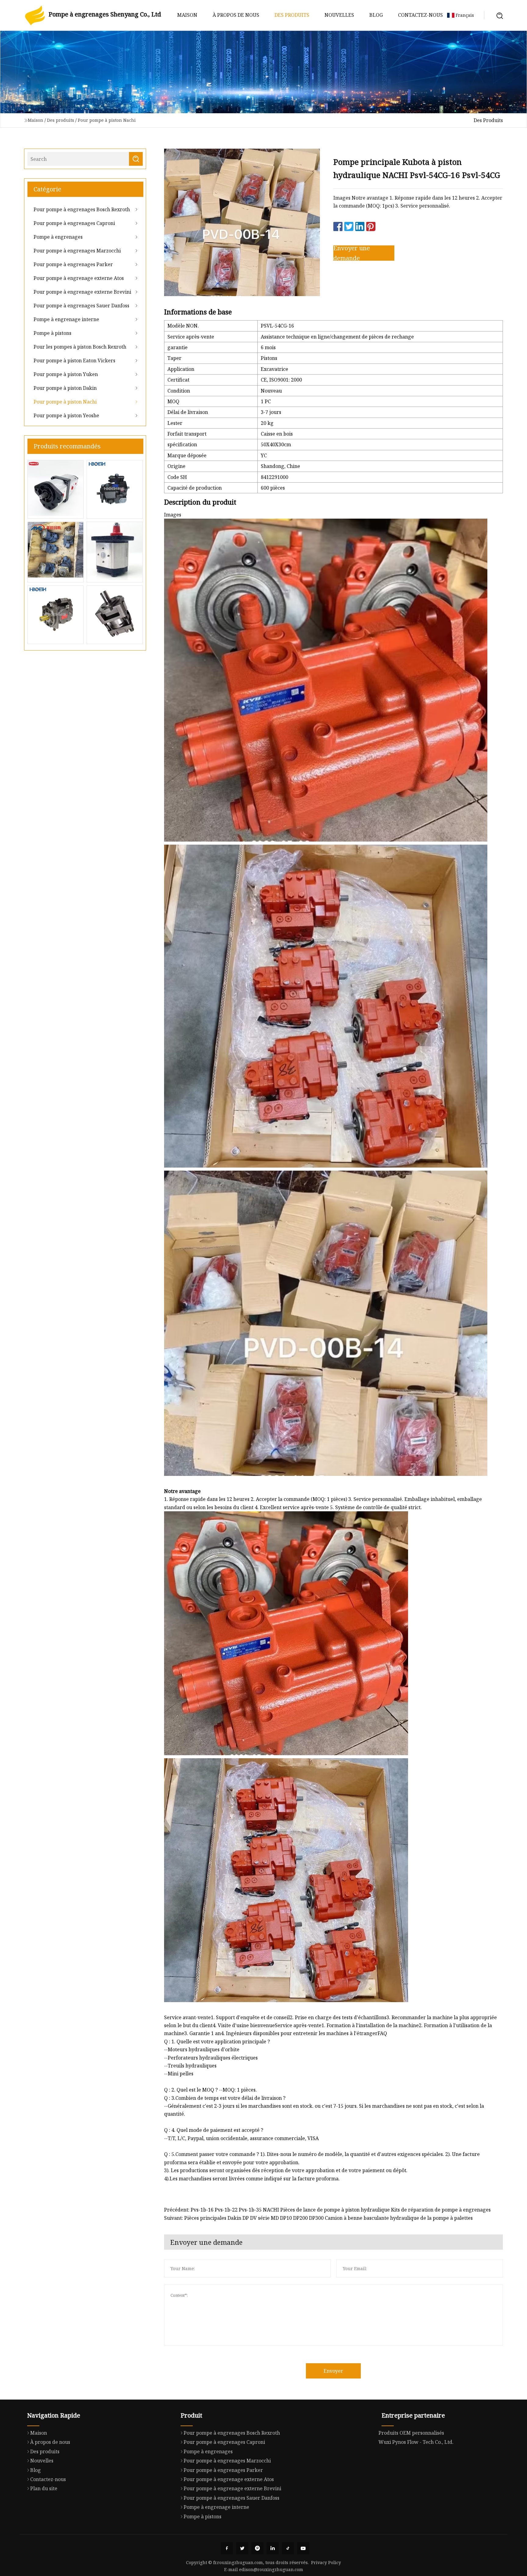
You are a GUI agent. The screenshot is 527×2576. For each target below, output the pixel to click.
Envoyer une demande (352, 253)
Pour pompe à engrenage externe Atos (79, 278)
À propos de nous (236, 15)
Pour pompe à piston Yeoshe (66, 415)
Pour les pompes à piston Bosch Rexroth (80, 347)
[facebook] (227, 2548)
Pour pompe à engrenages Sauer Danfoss (81, 306)
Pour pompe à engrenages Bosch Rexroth (82, 209)
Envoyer (333, 2371)
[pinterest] (257, 2548)
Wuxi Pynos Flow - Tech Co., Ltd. (416, 2442)
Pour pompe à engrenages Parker (73, 264)
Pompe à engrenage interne (66, 319)
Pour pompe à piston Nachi (107, 120)
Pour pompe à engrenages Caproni (74, 223)
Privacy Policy (326, 2562)
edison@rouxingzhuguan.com (271, 2569)
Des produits (292, 15)
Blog (376, 15)
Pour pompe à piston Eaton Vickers (74, 360)
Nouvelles (339, 15)
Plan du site (44, 2488)
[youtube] (303, 2548)
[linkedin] (273, 2548)
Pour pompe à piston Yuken (66, 374)
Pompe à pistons (52, 333)
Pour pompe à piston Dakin (65, 388)
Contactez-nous (420, 15)
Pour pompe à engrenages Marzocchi (77, 251)
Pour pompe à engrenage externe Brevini (82, 292)
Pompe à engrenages (58, 237)
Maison (187, 15)
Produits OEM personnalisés (411, 2433)
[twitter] (242, 2548)
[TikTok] (288, 2548)
